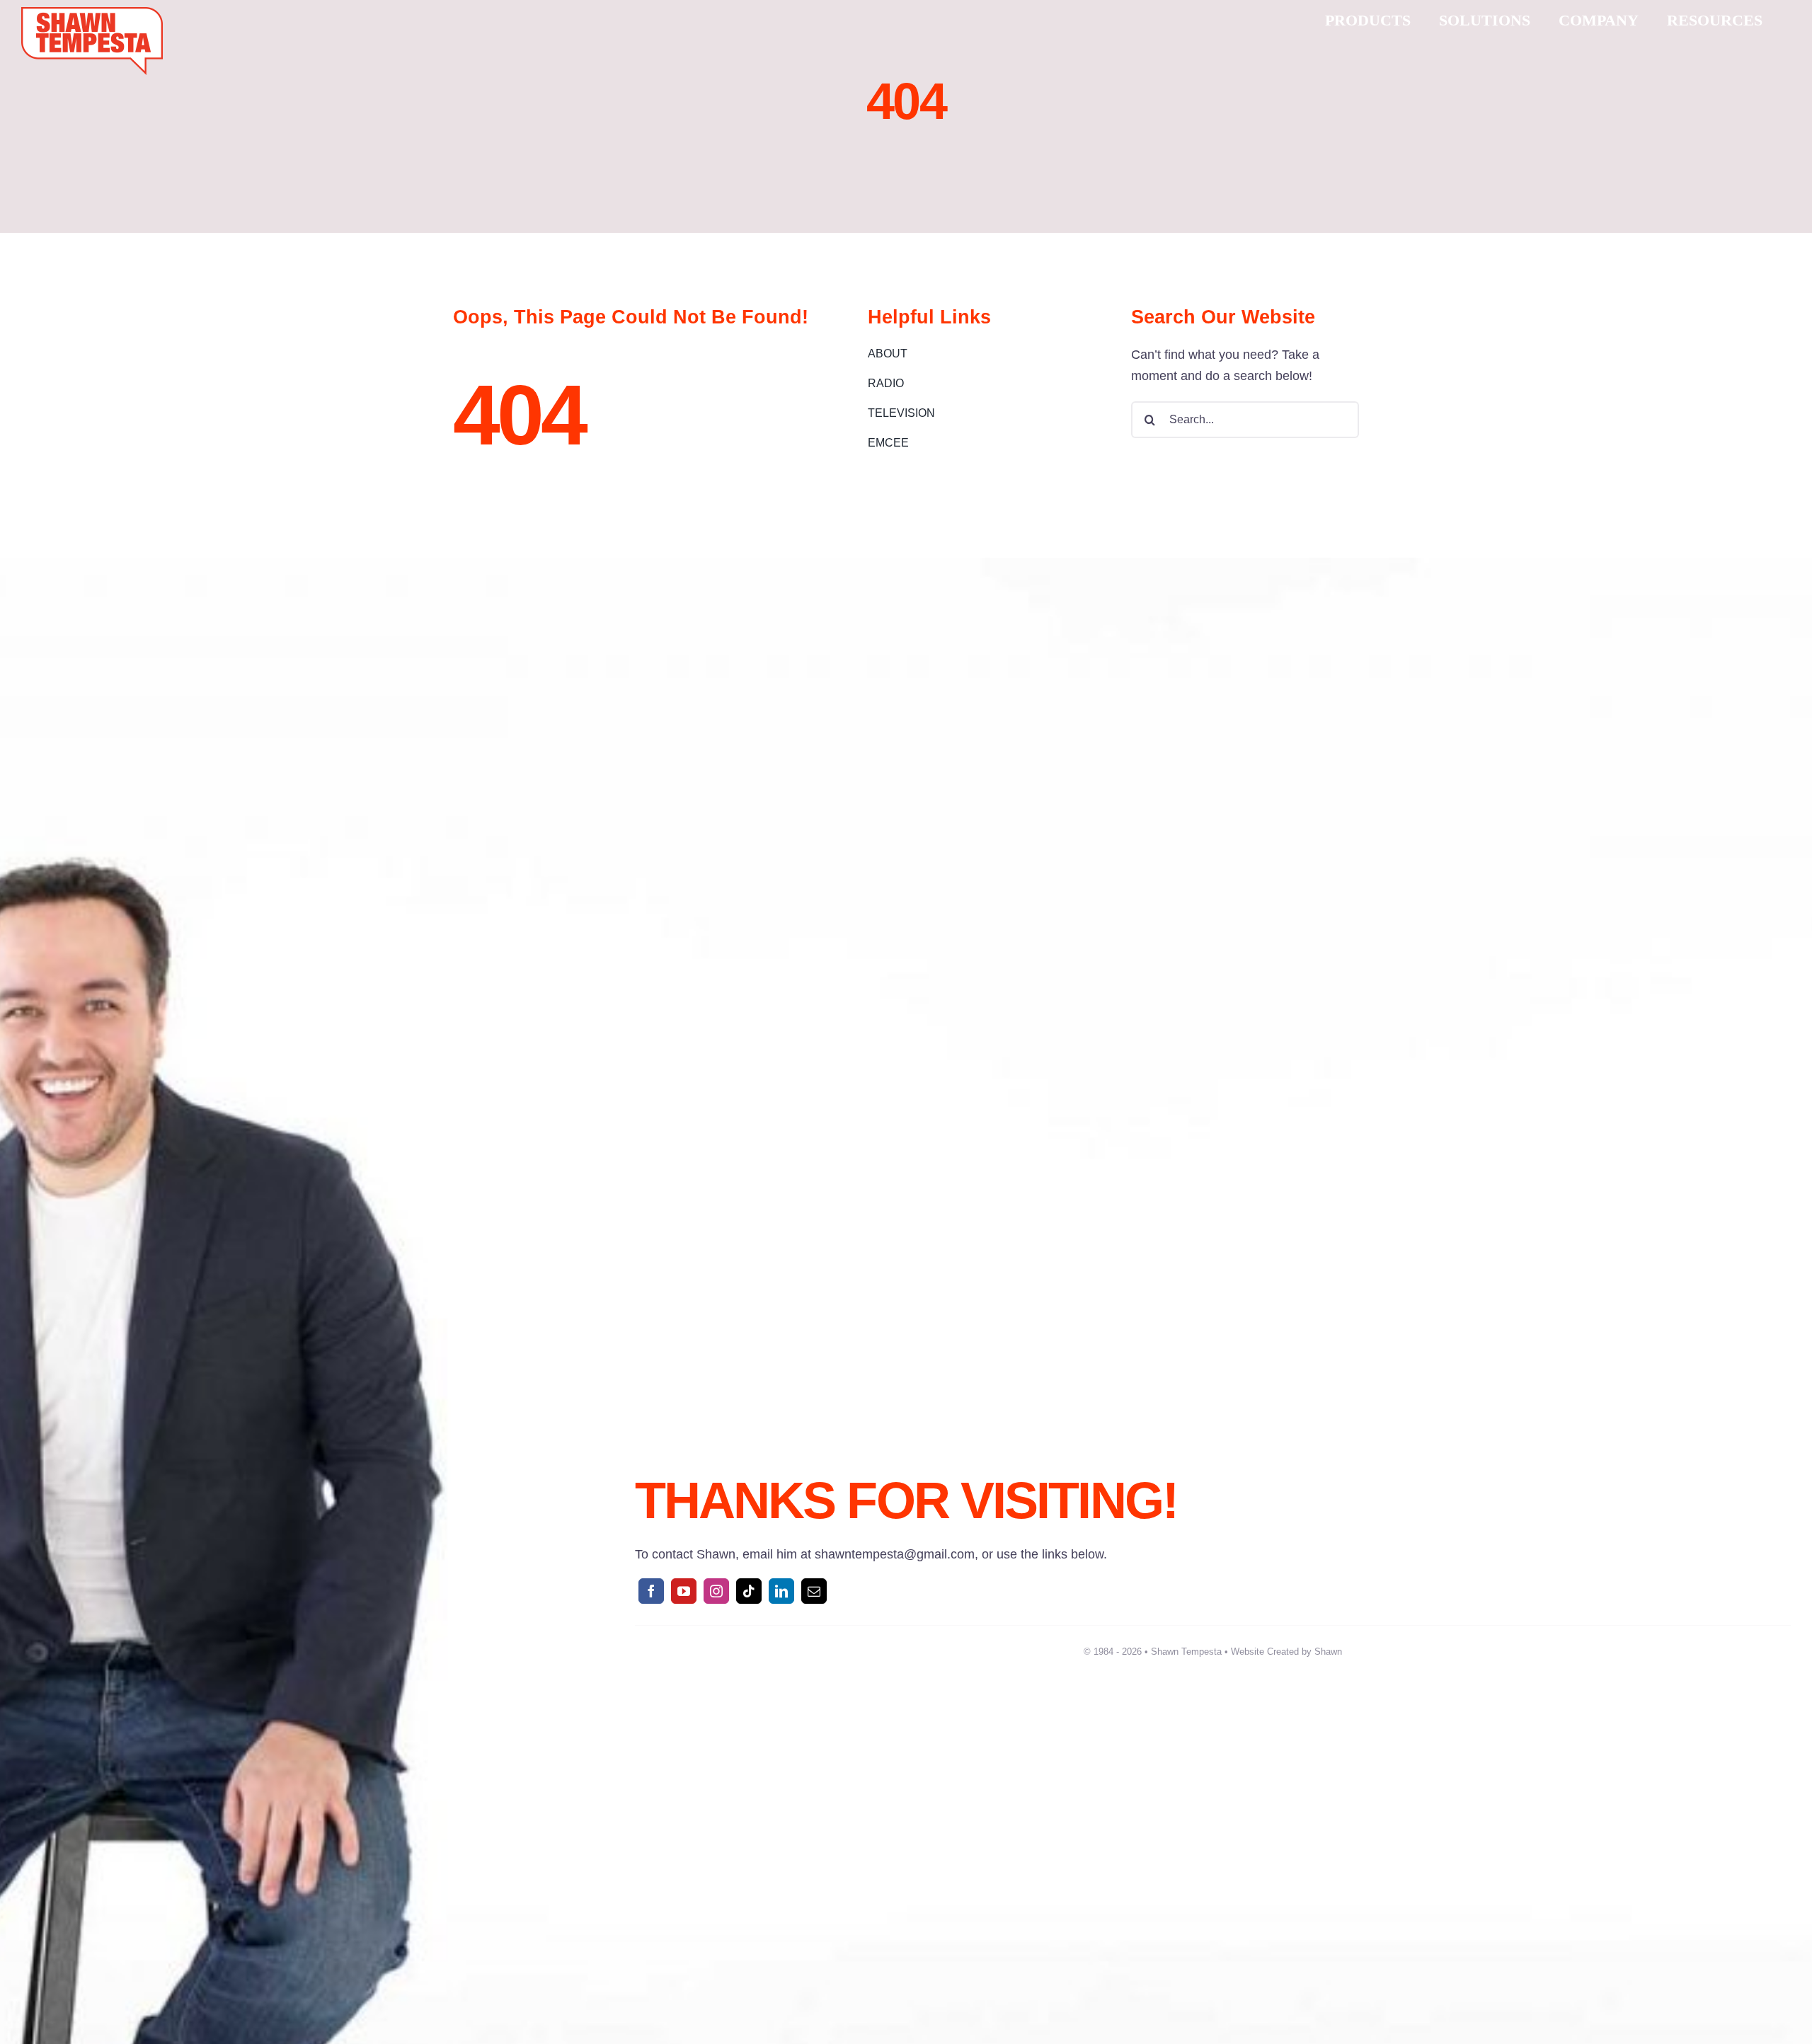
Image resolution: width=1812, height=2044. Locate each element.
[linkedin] (781, 1591)
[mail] (814, 1591)
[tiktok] (749, 1591)
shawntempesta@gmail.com (895, 1554)
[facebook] (651, 1591)
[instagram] (716, 1591)
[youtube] (684, 1591)
